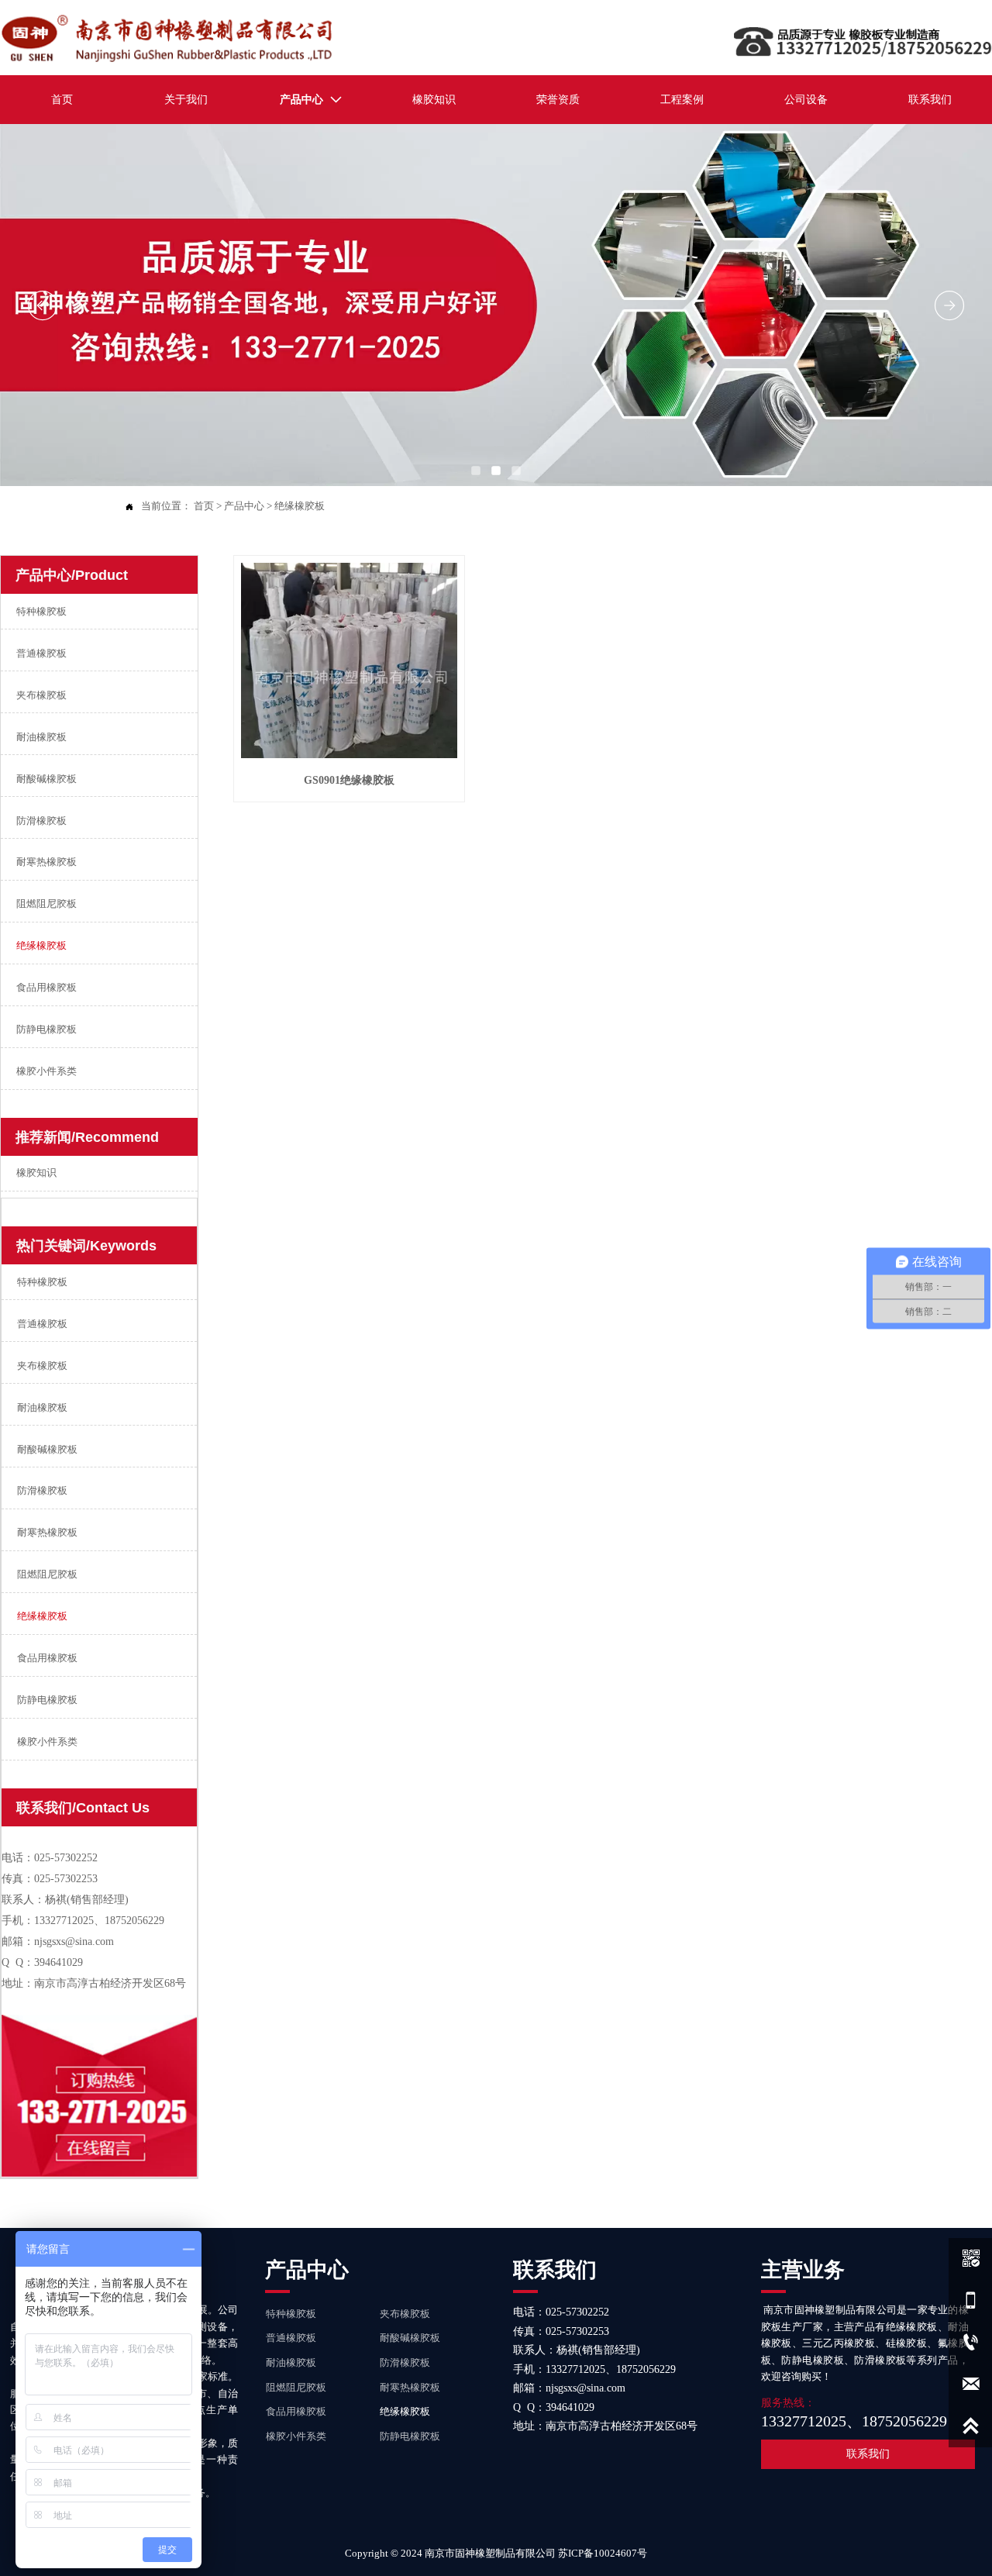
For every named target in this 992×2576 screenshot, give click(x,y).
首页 (204, 506)
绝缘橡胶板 (300, 506)
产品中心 (244, 506)
